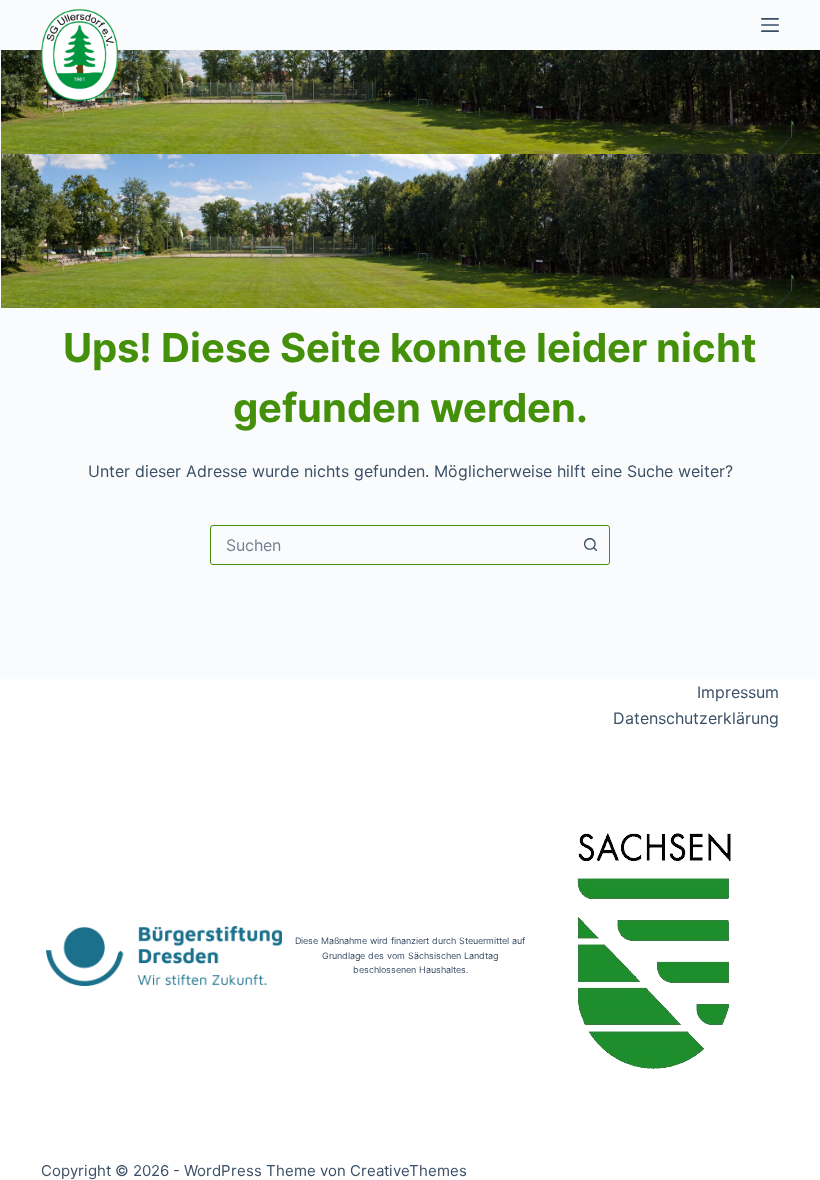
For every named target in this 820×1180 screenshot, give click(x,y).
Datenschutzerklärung (696, 718)
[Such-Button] (590, 545)
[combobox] (391, 545)
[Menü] (770, 25)
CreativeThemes (408, 1170)
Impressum (738, 692)
